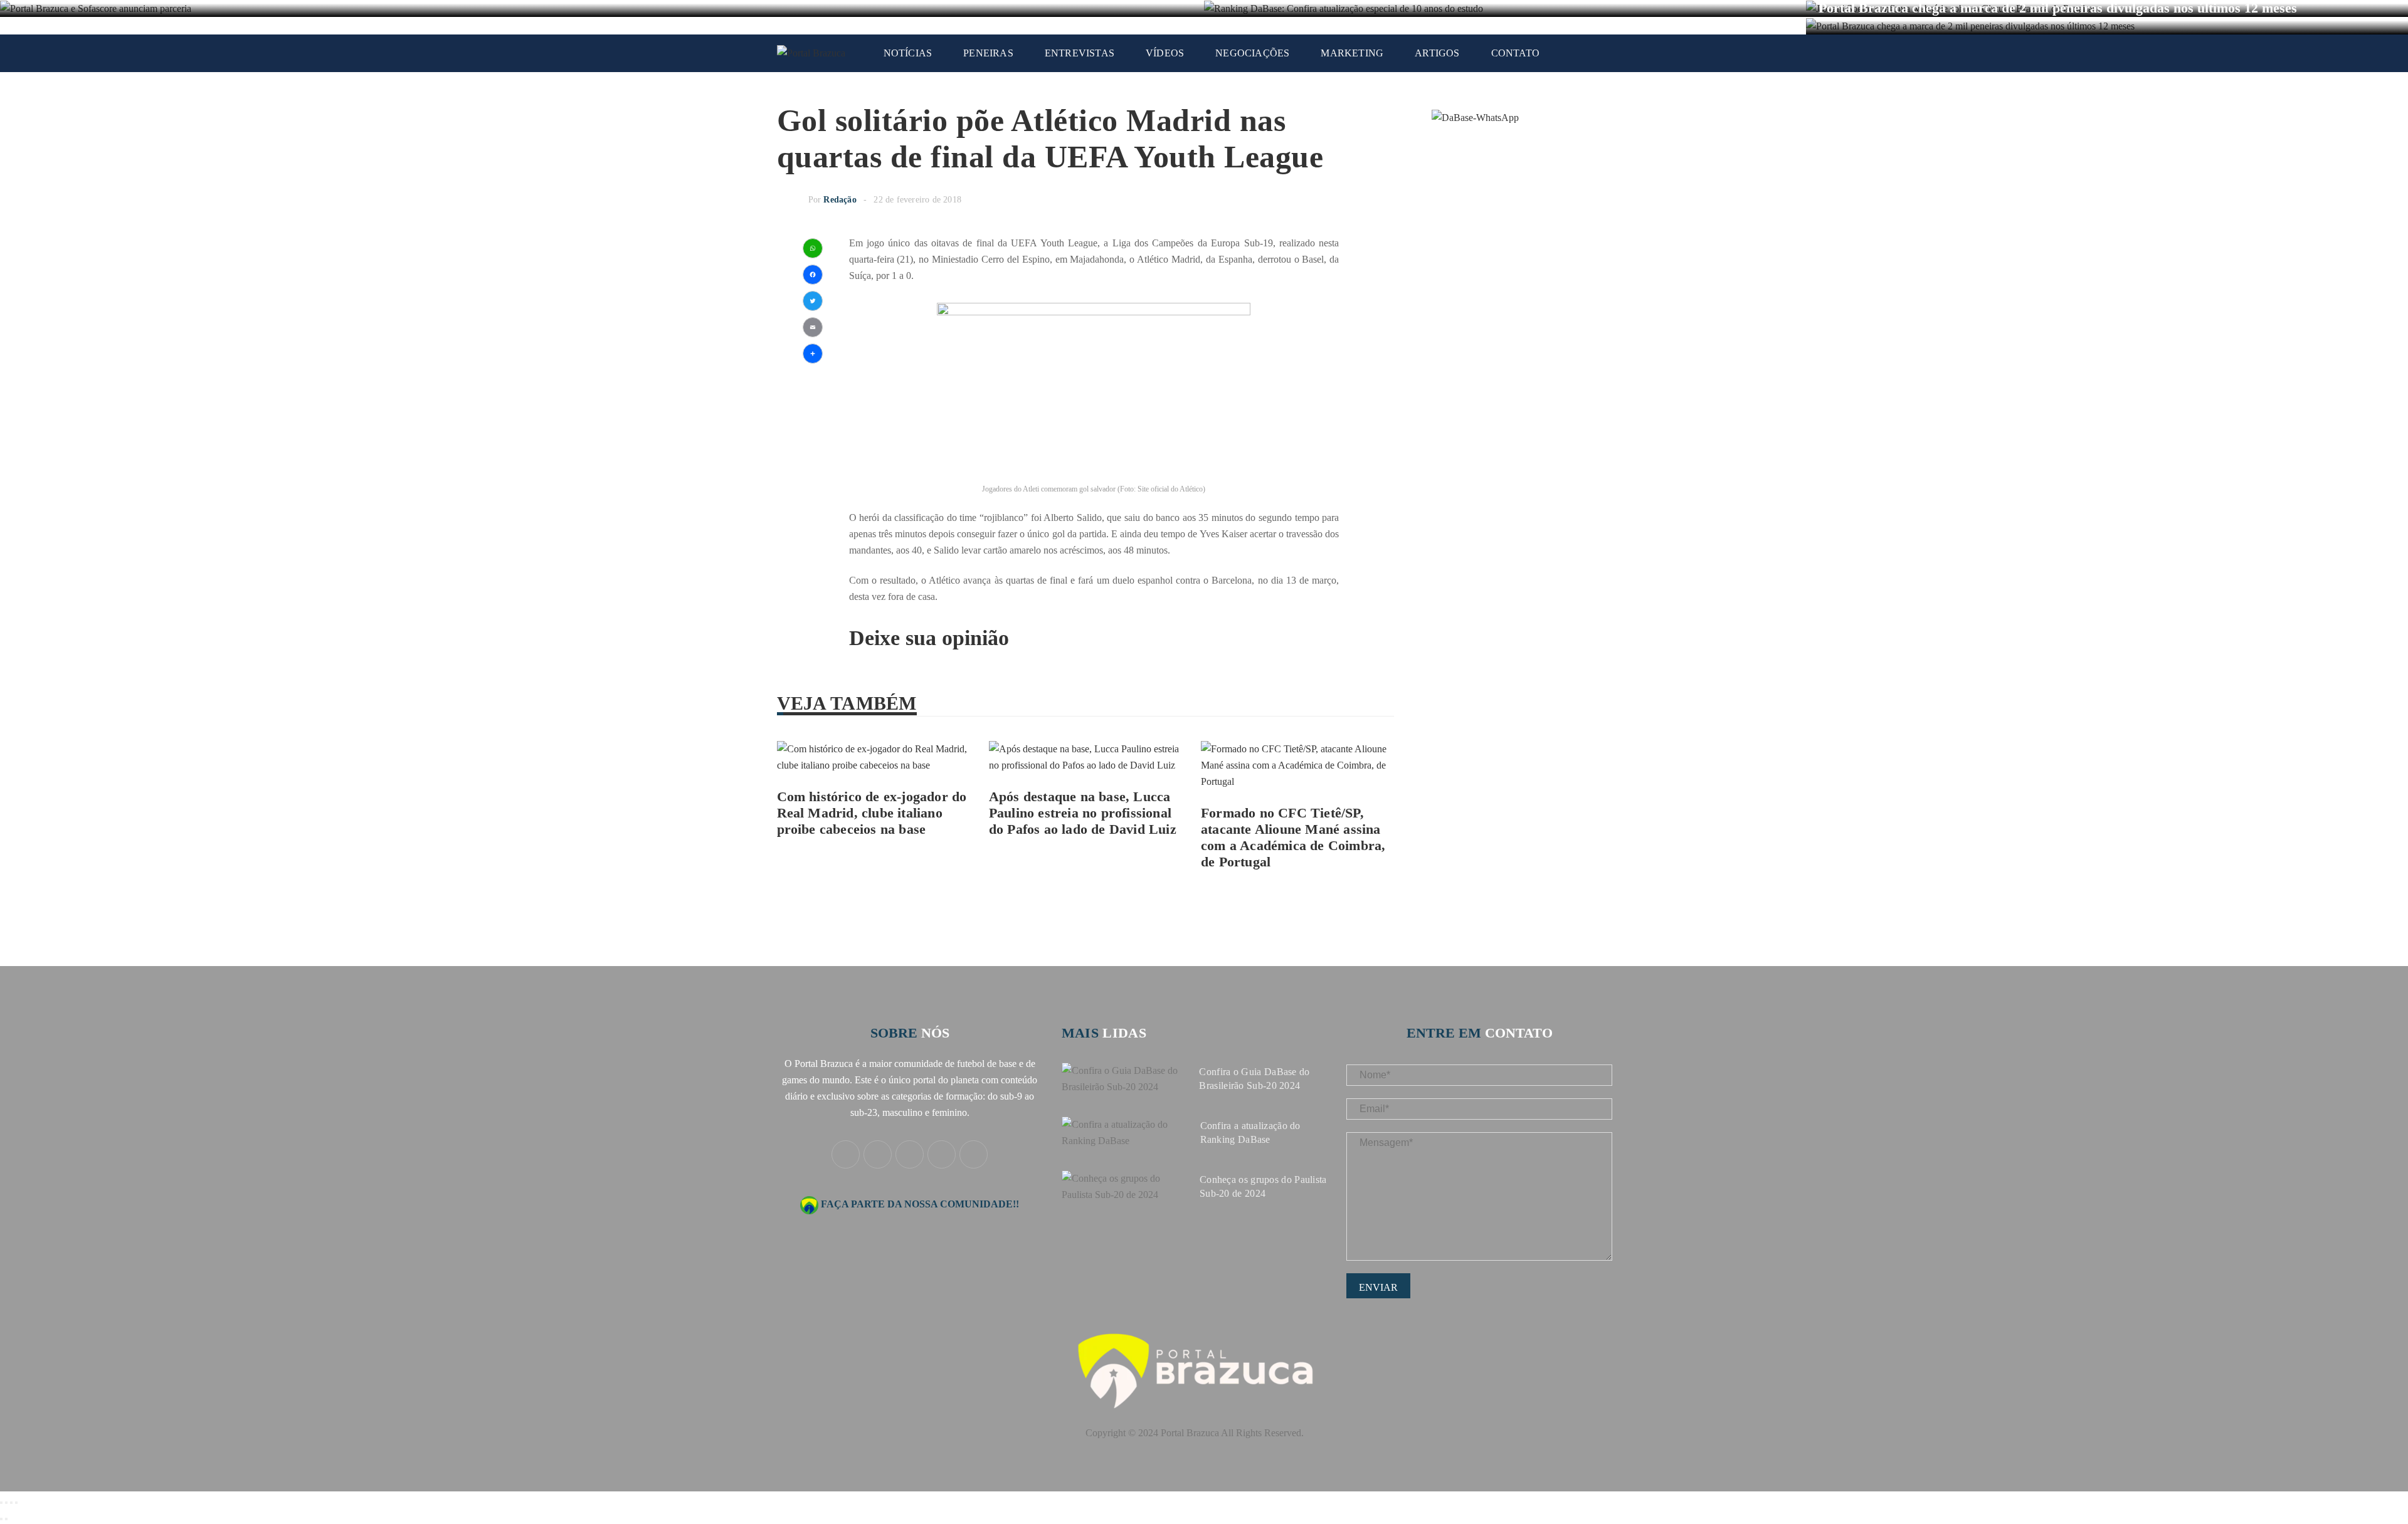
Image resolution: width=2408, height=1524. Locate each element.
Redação (840, 200)
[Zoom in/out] (16, 1503)
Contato (1515, 53)
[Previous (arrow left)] (1, 1519)
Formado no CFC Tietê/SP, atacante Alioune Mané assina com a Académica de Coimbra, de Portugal (1293, 837)
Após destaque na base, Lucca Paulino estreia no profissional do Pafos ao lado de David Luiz (1083, 813)
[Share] (6, 1503)
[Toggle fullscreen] (11, 1503)
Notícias (908, 53)
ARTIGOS (1437, 53)
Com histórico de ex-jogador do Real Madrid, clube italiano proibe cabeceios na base (872, 813)
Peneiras (988, 53)
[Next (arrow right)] (6, 1519)
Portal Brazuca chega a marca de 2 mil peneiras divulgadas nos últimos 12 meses (2058, 8)
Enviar (1378, 1287)
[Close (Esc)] (1, 1503)
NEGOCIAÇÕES (1252, 53)
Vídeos (1165, 53)
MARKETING (1352, 53)
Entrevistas (1080, 53)
